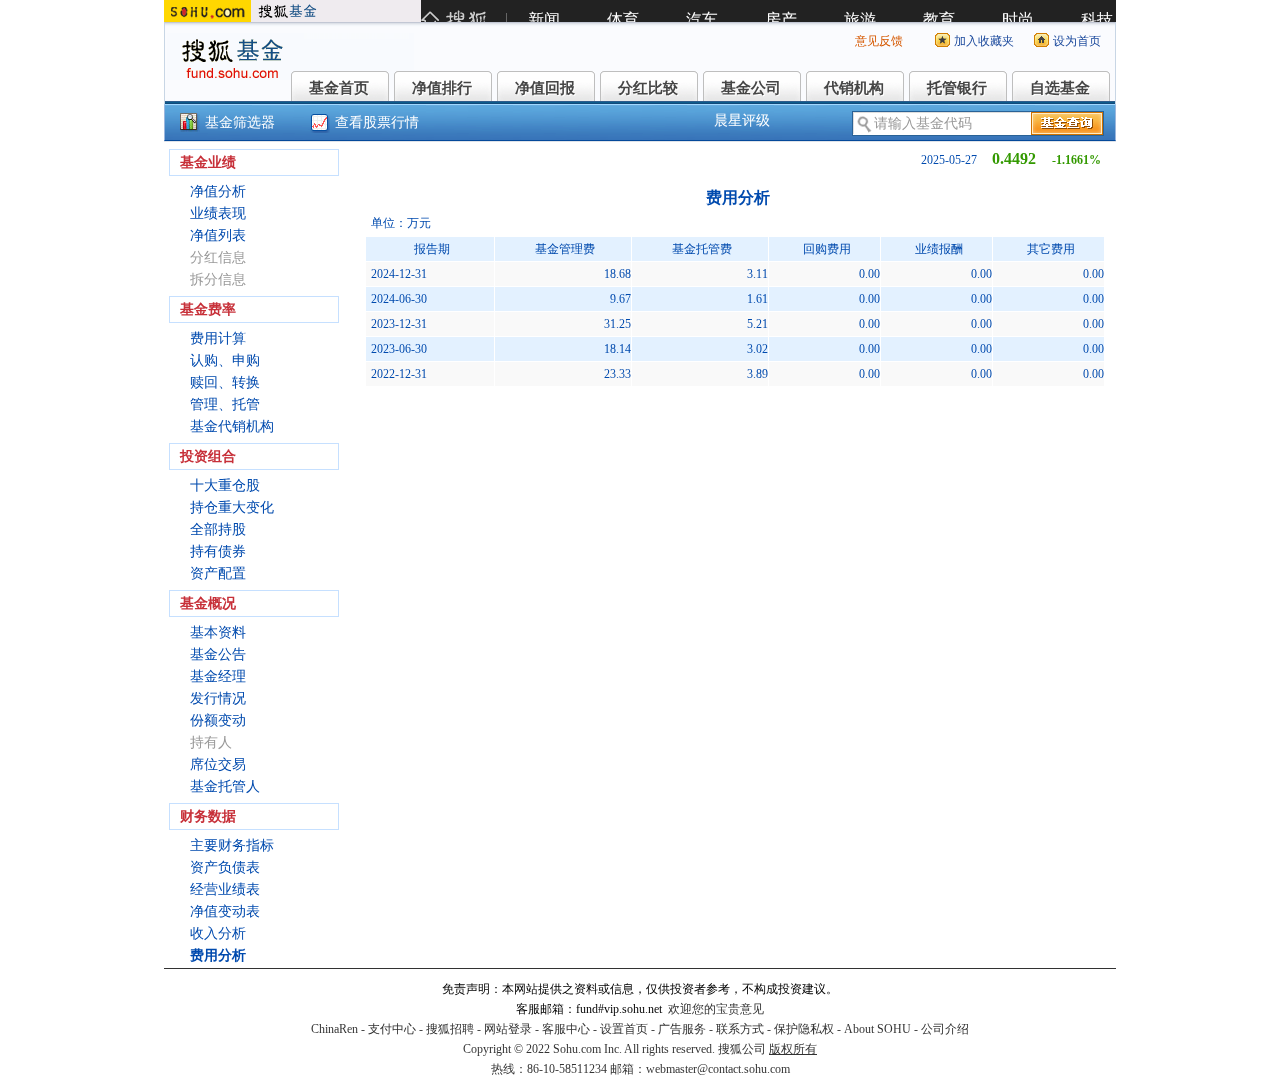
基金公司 (751, 88)
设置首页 (624, 1029)
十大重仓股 (225, 485)
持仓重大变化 (232, 507)
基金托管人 (225, 786)
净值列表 (218, 235)
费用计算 (218, 338)
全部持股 (218, 529)
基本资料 (218, 632)
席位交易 (218, 764)
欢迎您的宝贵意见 (716, 1009)
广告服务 (682, 1029)
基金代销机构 (232, 426)
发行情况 (218, 698)
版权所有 (793, 1049)
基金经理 (218, 676)
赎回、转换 (225, 382)
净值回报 (545, 88)
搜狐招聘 (450, 1029)
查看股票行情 (377, 122)
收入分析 (218, 933)
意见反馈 (879, 41)
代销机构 (854, 88)
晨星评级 (742, 120)
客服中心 (566, 1029)
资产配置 (218, 573)
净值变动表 (225, 911)
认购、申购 (225, 360)
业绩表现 (218, 213)
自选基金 (1060, 88)
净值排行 (442, 88)
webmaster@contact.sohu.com (718, 1069)
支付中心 (392, 1029)
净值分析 (218, 191)
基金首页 (339, 88)
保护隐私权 (804, 1029)
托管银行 (957, 88)
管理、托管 (225, 404)
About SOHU (877, 1029)
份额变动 (218, 720)
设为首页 (1077, 41)
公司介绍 (945, 1029)
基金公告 (218, 654)
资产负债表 (225, 867)
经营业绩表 (225, 889)
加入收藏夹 (984, 41)
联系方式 (740, 1029)
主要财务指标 (232, 845)
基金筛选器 (240, 122)
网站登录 (508, 1029)
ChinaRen (334, 1029)
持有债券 (218, 551)
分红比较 (648, 88)
